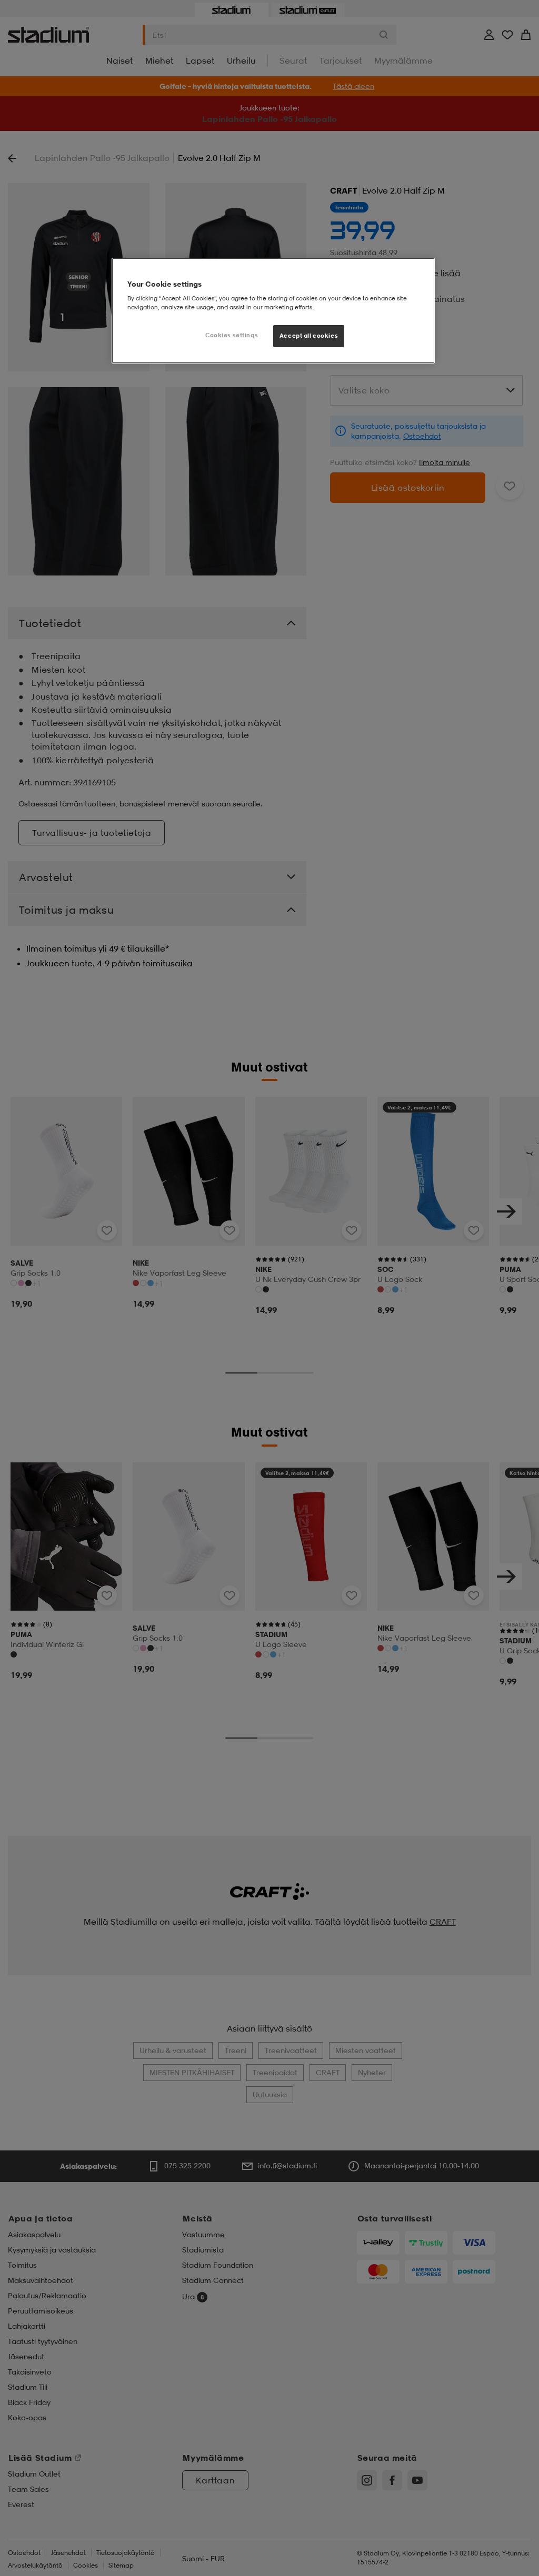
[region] (273, 311)
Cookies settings (232, 335)
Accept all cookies (309, 336)
